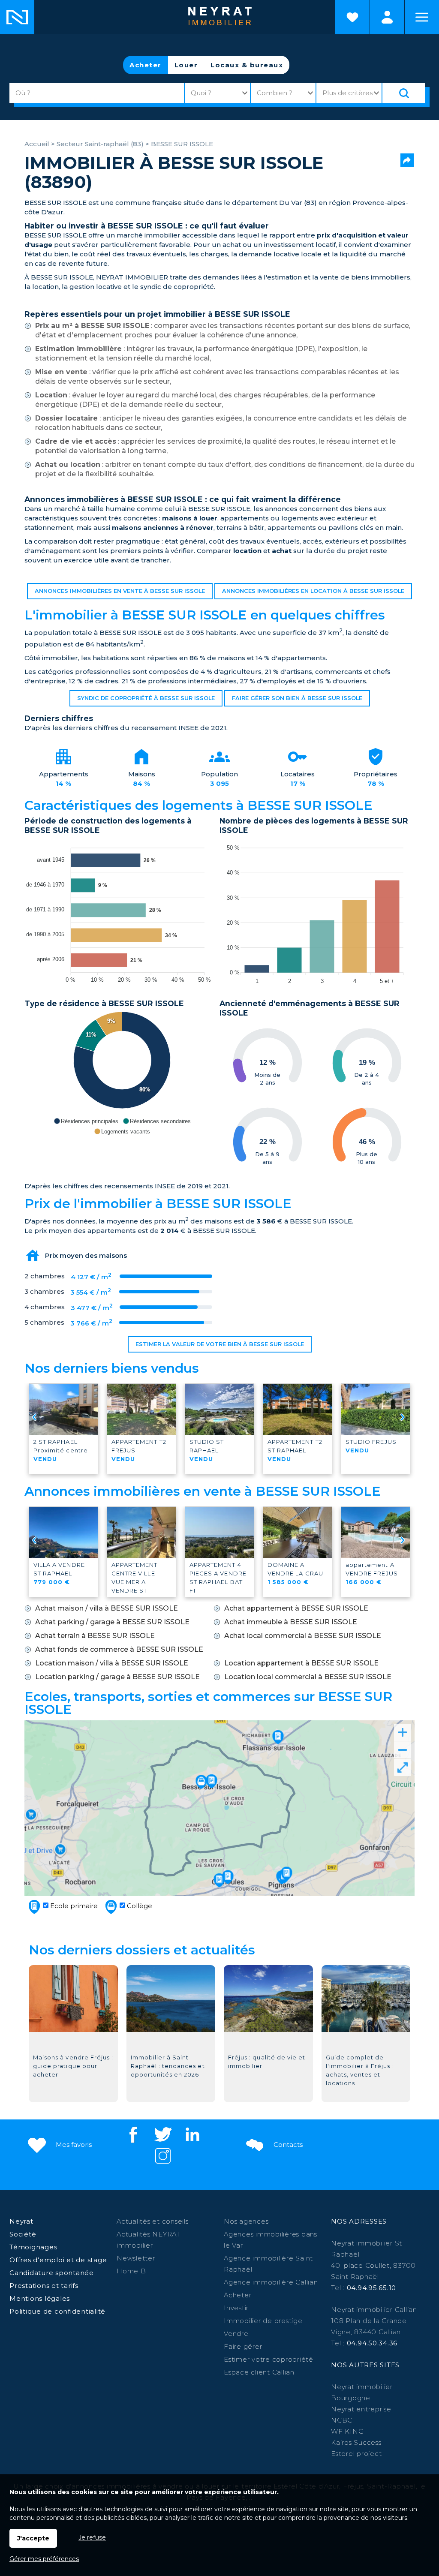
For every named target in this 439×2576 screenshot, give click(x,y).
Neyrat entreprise (361, 2409)
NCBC (342, 2420)
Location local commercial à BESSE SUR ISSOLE (308, 1677)
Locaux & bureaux (247, 65)
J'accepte (33, 2538)
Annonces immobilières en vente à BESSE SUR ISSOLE (120, 591)
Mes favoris (73, 2145)
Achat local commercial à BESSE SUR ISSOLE (303, 1636)
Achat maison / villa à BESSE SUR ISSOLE (107, 1608)
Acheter (146, 65)
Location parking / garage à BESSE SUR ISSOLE (117, 1677)
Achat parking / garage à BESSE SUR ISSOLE (112, 1622)
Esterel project (356, 2454)
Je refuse (92, 2537)
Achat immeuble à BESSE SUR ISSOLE (291, 1622)
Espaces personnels (387, 17)
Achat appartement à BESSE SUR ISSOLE (296, 1608)
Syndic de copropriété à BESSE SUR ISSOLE (146, 698)
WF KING (347, 2431)
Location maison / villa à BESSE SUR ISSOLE (112, 1663)
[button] (86, 1121)
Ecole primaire (73, 1906)
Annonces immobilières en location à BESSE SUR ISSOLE (313, 591)
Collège (139, 1906)
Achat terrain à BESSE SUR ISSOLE (95, 1636)
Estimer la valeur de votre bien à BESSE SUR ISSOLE (220, 1344)
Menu (422, 17)
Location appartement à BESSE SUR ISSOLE (301, 1663)
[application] (122, 912)
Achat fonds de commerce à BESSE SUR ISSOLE (119, 1649)
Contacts (287, 2145)
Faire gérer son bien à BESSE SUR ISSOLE (297, 698)
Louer (186, 65)
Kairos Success (356, 2442)
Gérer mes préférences (44, 2559)
